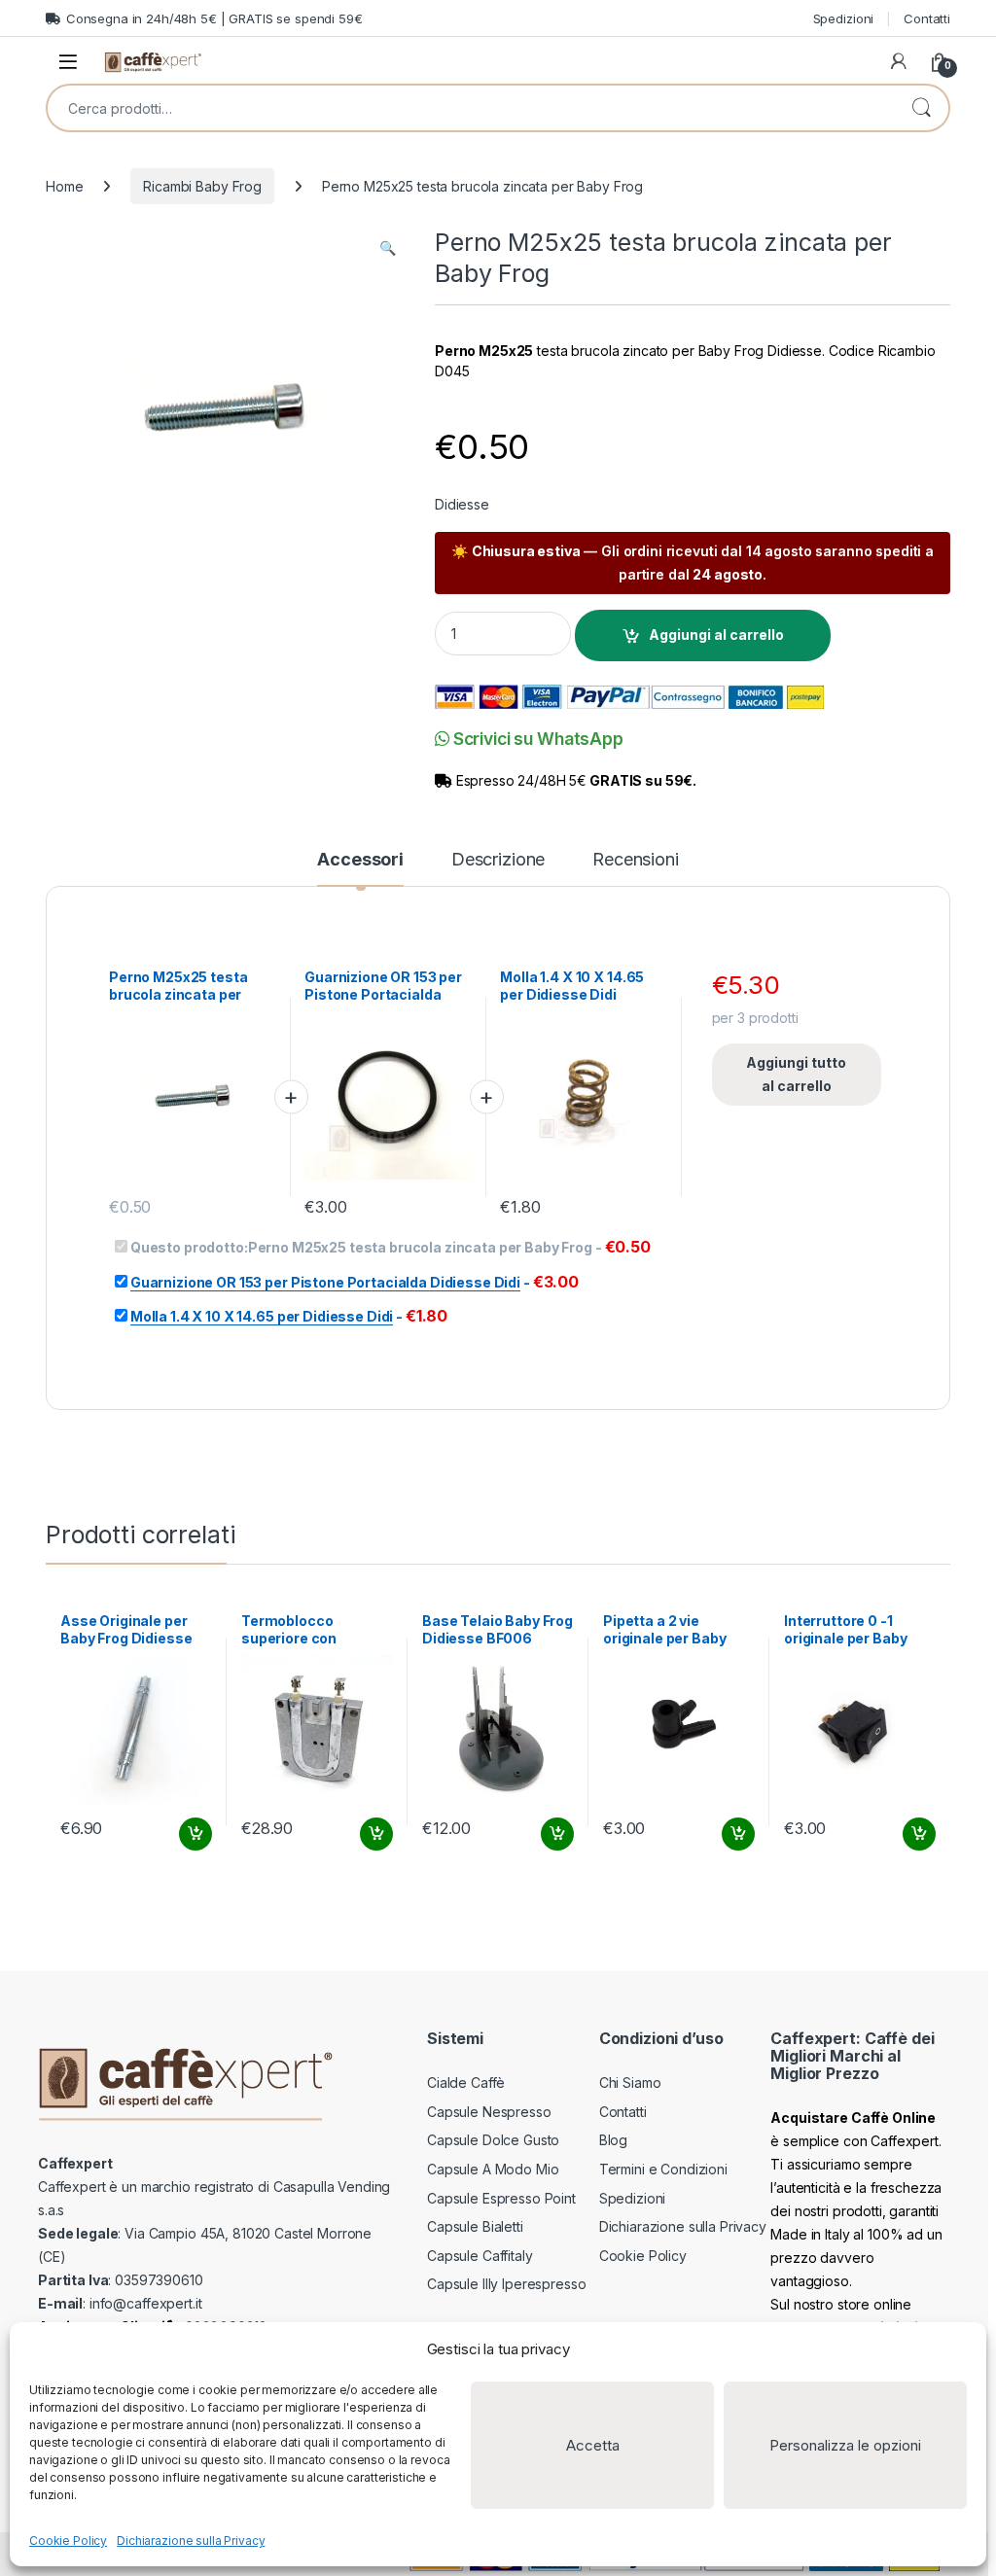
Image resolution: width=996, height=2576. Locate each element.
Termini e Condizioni (663, 2169)
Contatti (927, 18)
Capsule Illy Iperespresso (507, 2284)
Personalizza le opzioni (845, 2445)
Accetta (593, 2445)
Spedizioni (844, 18)
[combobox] (471, 108)
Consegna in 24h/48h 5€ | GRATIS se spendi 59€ (214, 18)
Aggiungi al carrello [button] (184, 1834)
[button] (388, 248)
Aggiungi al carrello (716, 635)
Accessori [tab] (360, 860)
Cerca (921, 108)
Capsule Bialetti (475, 2226)
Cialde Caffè (466, 2082)
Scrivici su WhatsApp (536, 739)
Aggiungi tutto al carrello (796, 1074)
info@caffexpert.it (145, 2303)
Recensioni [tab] (636, 860)
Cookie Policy (68, 2541)
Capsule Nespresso (489, 2112)
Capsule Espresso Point (501, 2198)
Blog (613, 2140)
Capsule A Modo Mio (493, 2169)
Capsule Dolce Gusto (493, 2140)
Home (64, 186)
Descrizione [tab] (498, 860)
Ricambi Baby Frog (202, 186)
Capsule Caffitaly (480, 2256)
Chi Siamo (630, 2082)
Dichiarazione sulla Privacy (191, 2541)
